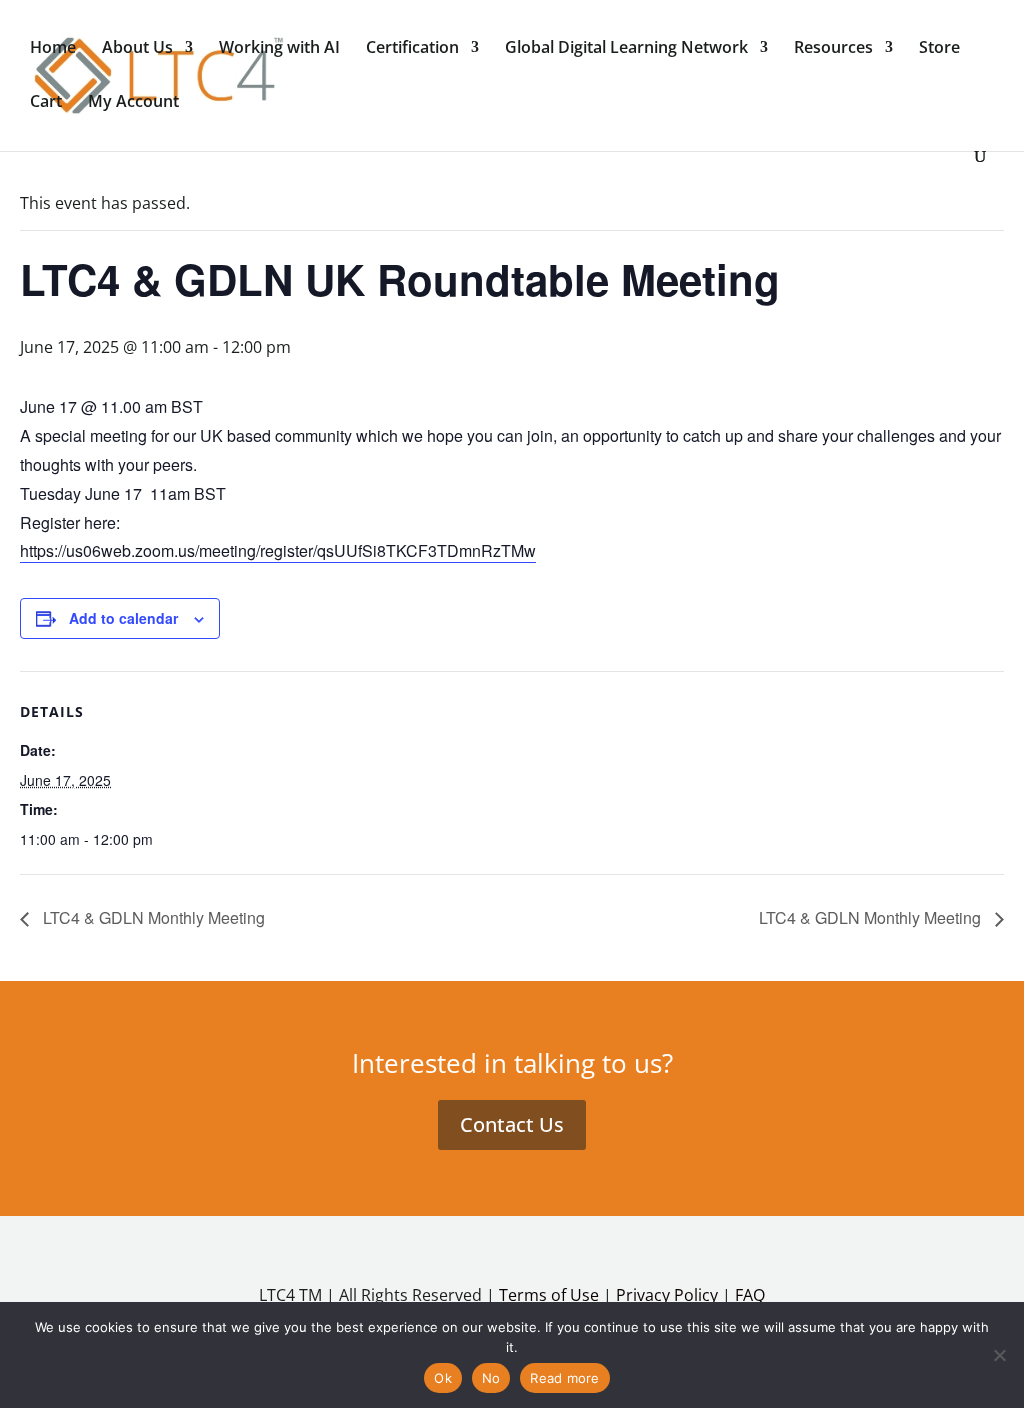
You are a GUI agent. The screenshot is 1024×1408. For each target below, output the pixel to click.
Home (53, 49)
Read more (564, 1378)
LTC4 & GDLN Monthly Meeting (152, 917)
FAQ (750, 1295)
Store (939, 49)
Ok (443, 1378)
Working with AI (279, 49)
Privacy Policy (667, 1295)
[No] (999, 1355)
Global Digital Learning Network (626, 49)
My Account (133, 103)
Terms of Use (549, 1295)
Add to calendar (123, 618)
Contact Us (512, 1124)
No (491, 1378)
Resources (833, 49)
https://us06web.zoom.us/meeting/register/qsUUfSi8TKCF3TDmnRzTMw (278, 550)
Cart (46, 103)
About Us (137, 49)
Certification (412, 49)
